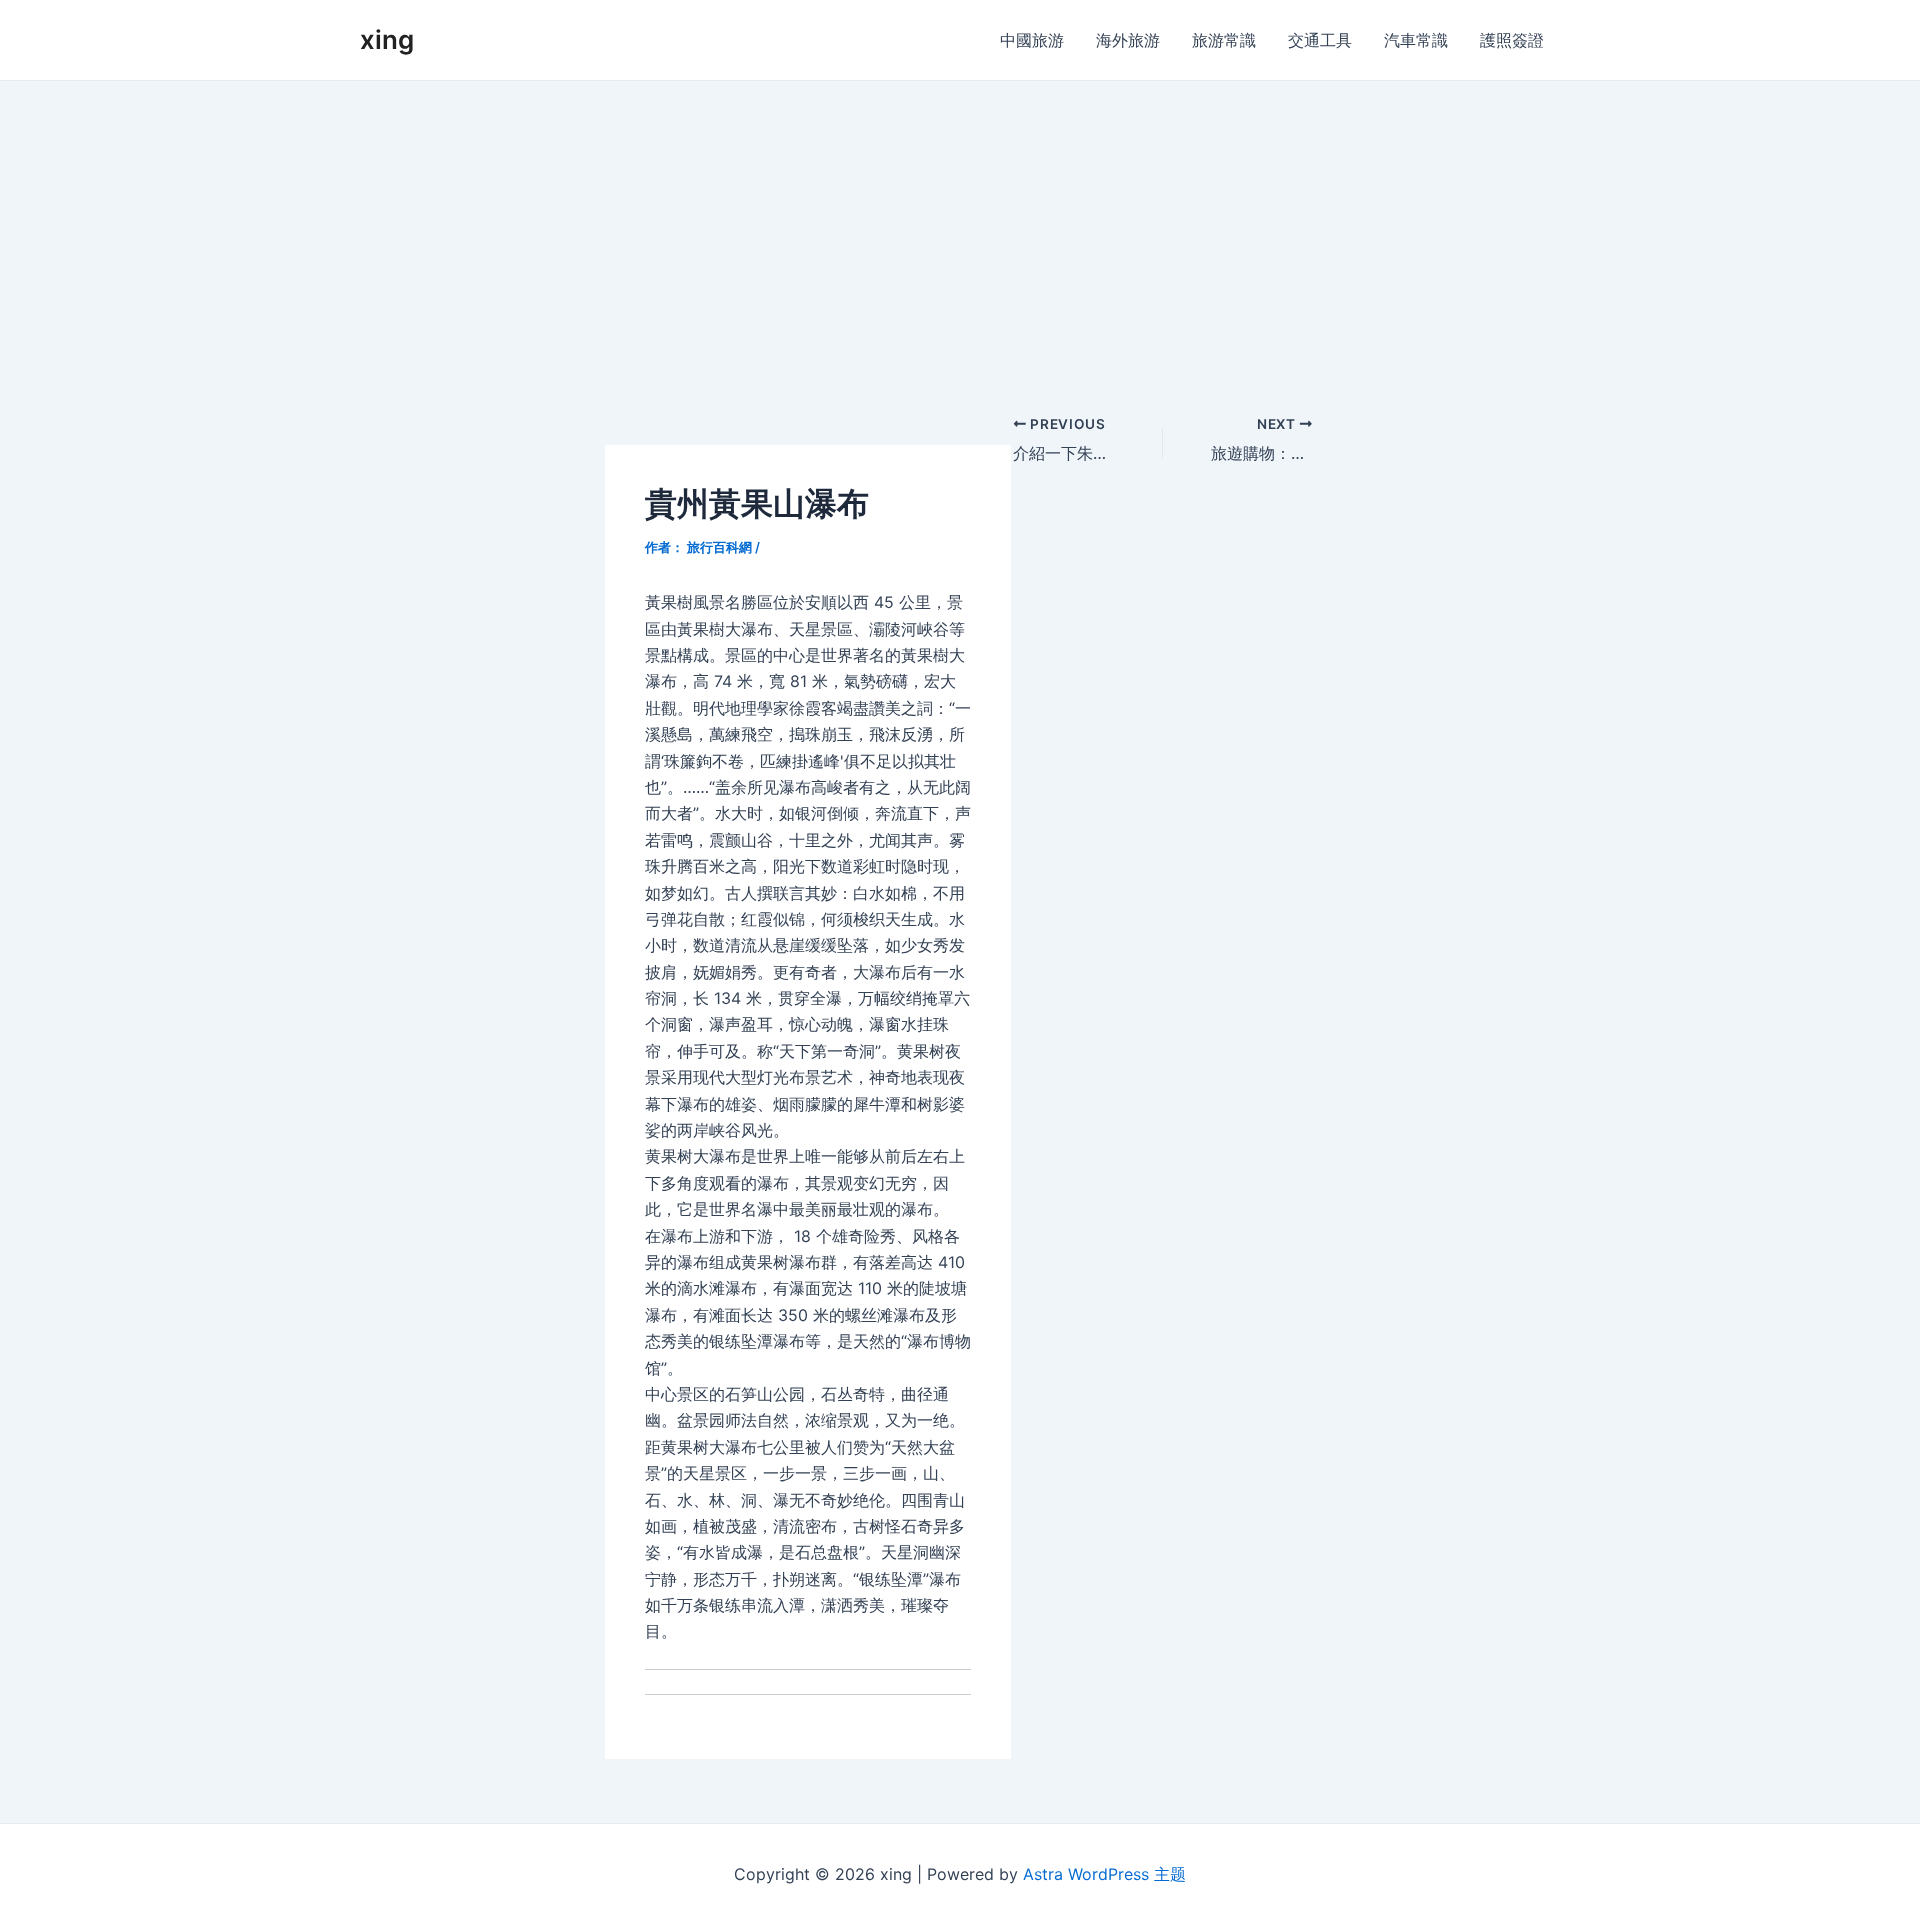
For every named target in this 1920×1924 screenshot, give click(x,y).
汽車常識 (1416, 40)
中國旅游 (1032, 40)
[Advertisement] (960, 231)
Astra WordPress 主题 (1104, 1874)
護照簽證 (1512, 40)
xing (387, 39)
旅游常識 (1224, 40)
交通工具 (1320, 40)
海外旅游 (1128, 40)
